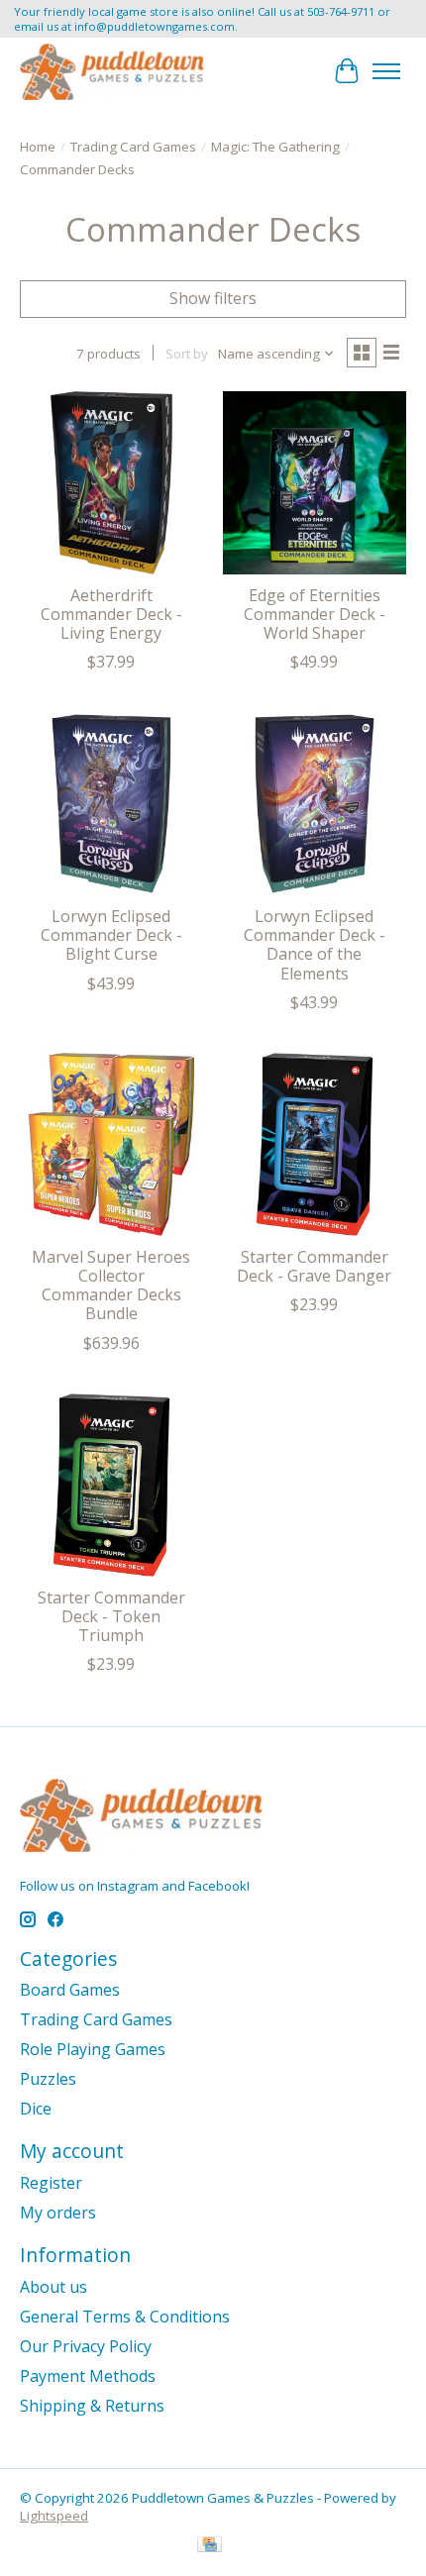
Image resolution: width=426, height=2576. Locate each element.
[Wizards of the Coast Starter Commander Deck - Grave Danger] (315, 1144)
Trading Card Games (133, 147)
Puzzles (48, 2079)
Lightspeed (54, 2516)
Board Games (70, 1990)
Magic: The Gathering (275, 147)
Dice (36, 2109)
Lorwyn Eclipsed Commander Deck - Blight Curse (111, 935)
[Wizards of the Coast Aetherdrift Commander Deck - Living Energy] (111, 483)
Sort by (187, 354)
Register (51, 2183)
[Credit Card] (210, 2546)
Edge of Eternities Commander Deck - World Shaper (315, 614)
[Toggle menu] (386, 71)
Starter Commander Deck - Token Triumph (111, 1616)
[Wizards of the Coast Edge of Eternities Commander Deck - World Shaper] (315, 483)
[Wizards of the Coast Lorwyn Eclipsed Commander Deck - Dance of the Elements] (315, 804)
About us (53, 2287)
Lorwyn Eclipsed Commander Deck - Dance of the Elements (315, 945)
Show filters (213, 298)
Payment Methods (88, 2376)
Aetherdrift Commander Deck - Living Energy (111, 614)
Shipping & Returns (92, 2406)
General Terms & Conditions (125, 2317)
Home (38, 147)
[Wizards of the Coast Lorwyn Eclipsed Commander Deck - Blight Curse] (111, 804)
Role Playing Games (93, 2049)
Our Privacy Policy (86, 2346)
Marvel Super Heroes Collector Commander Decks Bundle (111, 1286)
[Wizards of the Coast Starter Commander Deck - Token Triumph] (111, 1485)
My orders (58, 2213)
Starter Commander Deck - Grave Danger (314, 1266)
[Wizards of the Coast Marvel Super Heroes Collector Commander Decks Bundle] (111, 1144)
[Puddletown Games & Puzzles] (112, 71)
